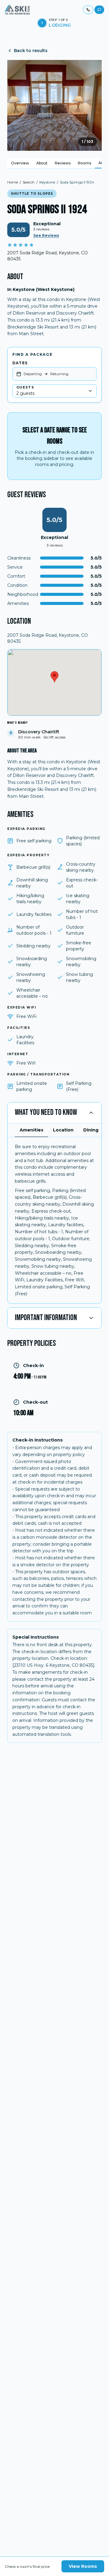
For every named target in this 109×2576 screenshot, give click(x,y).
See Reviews (46, 235)
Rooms (84, 163)
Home (13, 182)
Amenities (31, 1130)
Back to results (31, 51)
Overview (20, 163)
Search (29, 182)
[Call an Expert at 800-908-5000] (88, 10)
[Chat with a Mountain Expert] (99, 10)
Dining (91, 1130)
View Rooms (83, 2566)
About (42, 163)
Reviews (63, 163)
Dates (20, 363)
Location (63, 1130)
